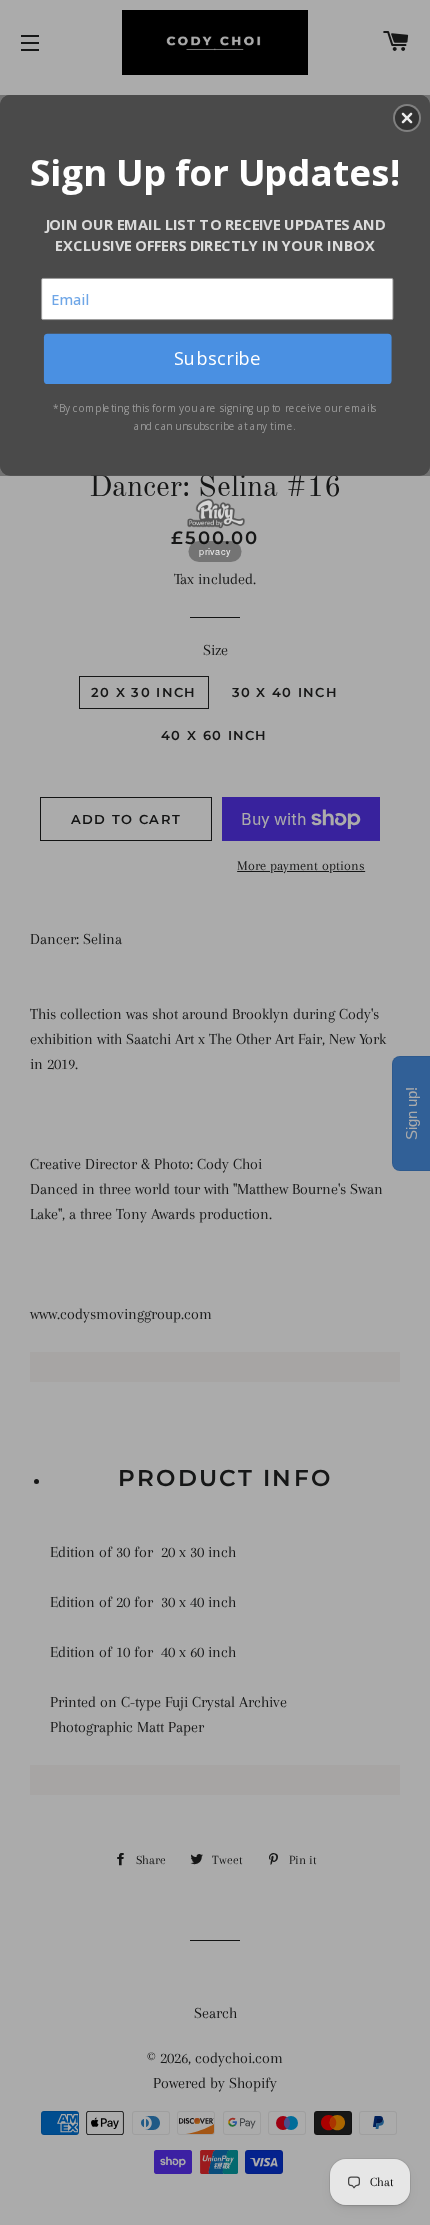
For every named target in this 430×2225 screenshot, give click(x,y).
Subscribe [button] (217, 357)
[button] (407, 118)
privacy (214, 550)
